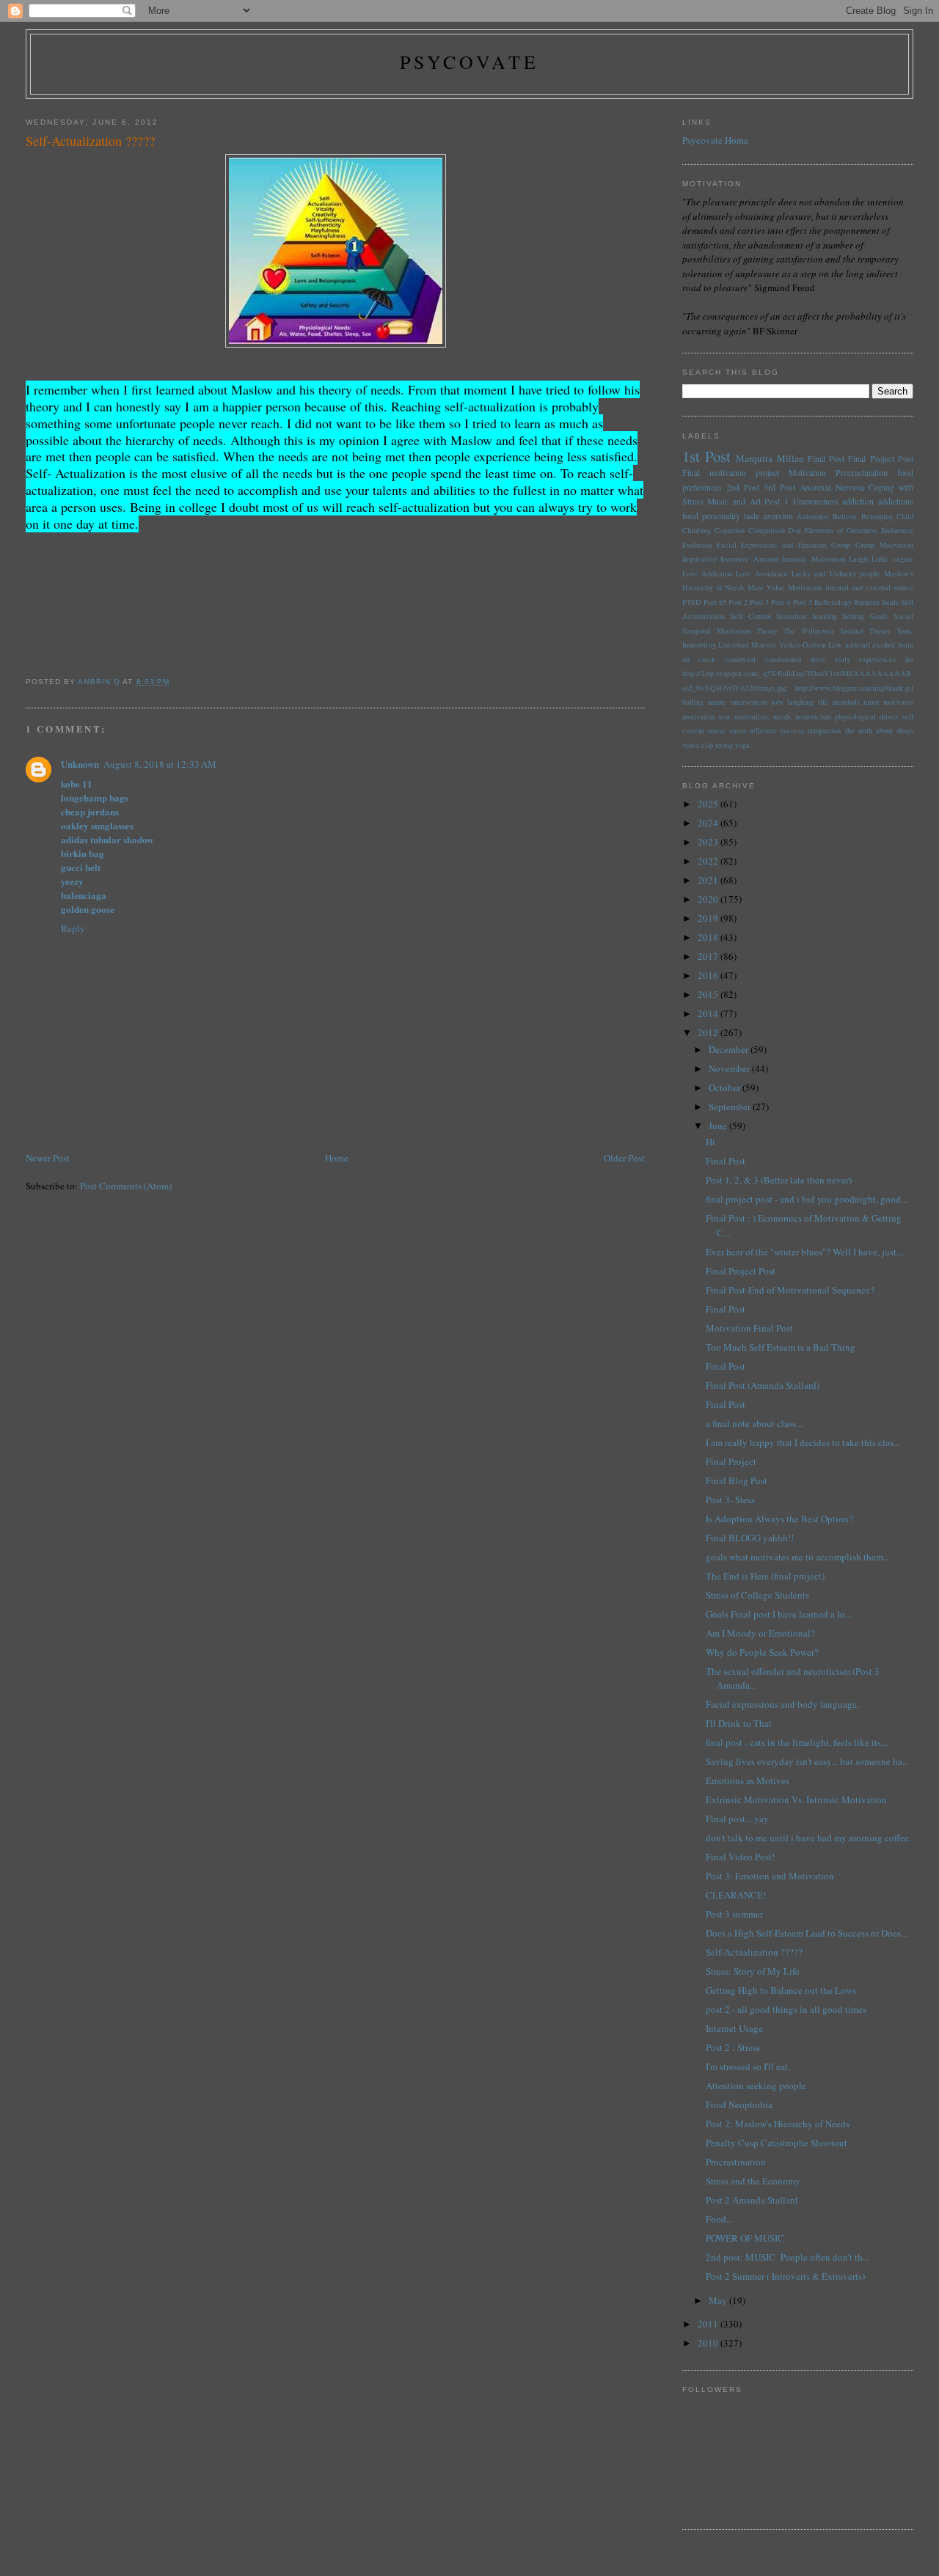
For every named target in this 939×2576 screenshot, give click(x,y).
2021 (709, 880)
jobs (777, 702)
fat (909, 659)
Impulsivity (699, 559)
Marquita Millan (770, 458)
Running (867, 602)
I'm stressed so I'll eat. (748, 2066)
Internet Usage (734, 2028)
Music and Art (734, 501)
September (731, 1107)
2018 (709, 937)
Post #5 (715, 602)
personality (721, 516)
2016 (709, 975)
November (730, 1068)
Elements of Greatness (841, 530)
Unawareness (816, 501)
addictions (896, 501)
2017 (709, 956)
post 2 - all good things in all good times (786, 2009)
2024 (709, 823)
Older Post (624, 1158)
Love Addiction (707, 573)
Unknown (80, 764)
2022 (709, 861)
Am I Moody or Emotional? (760, 1633)
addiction (858, 501)
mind (871, 702)
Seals (890, 602)
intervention (749, 702)
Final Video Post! (740, 1857)
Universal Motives (747, 645)
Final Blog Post (737, 1480)
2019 (709, 918)
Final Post (826, 459)
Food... (719, 2219)
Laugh (858, 559)
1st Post (706, 456)
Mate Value (766, 587)
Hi (710, 1142)
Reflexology (833, 602)
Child (905, 516)
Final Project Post (881, 459)
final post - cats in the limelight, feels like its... (797, 1742)
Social (903, 616)
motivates (898, 702)
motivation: (752, 716)
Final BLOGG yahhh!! (750, 1538)
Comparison (767, 530)
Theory (880, 631)
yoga (742, 745)
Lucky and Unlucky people (836, 573)
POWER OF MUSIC (745, 2238)
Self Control (750, 616)
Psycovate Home (715, 140)
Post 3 (759, 602)
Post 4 (781, 602)
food (690, 516)
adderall (858, 645)
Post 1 (777, 501)
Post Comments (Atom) (126, 1186)
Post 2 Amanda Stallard (752, 2200)
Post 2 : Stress (733, 2047)
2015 (709, 994)
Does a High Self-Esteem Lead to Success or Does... (807, 1933)
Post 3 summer (734, 1914)
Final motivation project (731, 473)
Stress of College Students (757, 1595)
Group (841, 545)
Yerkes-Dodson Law (811, 645)
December (730, 1049)
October (726, 1087)
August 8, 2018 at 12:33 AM (160, 764)
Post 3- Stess (730, 1500)
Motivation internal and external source (850, 587)
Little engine (892, 559)
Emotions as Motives (748, 1780)
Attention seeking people (756, 2085)
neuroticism (813, 716)
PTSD (692, 602)
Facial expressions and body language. (782, 1704)
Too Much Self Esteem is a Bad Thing (781, 1347)
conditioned (783, 659)
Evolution (697, 545)
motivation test (706, 716)
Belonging (877, 516)
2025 (709, 804)
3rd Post (779, 487)
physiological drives (866, 716)
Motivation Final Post (749, 1328)
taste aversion (768, 516)
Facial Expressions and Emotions (772, 545)
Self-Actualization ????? (754, 1952)
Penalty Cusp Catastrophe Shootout (777, 2143)
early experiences (866, 659)
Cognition (730, 530)
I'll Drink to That (739, 1723)
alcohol (884, 645)
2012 (709, 1032)
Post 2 (738, 602)
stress (716, 730)
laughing (800, 702)
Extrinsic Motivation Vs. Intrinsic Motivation (796, 1799)
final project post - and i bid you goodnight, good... (807, 1199)
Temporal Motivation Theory (730, 631)
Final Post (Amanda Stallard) (763, 1385)
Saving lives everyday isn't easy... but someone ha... (807, 1761)
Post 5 (803, 602)
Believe (845, 516)
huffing (693, 702)
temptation (824, 730)
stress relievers (753, 730)
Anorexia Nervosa (832, 487)
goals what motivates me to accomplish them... (798, 1557)
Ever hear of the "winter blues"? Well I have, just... (804, 1252)
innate (717, 702)
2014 (709, 1013)
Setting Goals (865, 616)
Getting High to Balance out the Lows (781, 1990)
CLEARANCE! (736, 1895)
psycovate (470, 62)
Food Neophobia (739, 2105)
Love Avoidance (762, 573)
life (823, 702)
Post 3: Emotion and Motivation (770, 1876)
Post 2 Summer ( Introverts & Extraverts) (785, 2276)
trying (724, 745)
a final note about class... (754, 1423)
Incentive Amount (749, 559)
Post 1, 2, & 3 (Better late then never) (779, 1180)
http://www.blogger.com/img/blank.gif (854, 688)
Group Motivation (884, 545)
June (719, 1126)
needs (782, 716)
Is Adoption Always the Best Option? (779, 1519)
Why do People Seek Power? (762, 1652)
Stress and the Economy (753, 2181)
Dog (794, 530)
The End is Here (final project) (765, 1576)
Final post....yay (737, 1819)
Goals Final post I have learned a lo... (779, 1614)
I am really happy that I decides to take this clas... (803, 1442)
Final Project (731, 1461)
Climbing (697, 530)
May (719, 2300)
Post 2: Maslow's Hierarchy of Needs (778, 2124)
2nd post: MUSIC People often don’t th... (788, 2257)
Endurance (897, 530)
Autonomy (813, 516)
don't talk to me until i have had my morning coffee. (808, 1838)
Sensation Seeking (806, 616)
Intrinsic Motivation (813, 559)
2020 (709, 899)
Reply (73, 928)
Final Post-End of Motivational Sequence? (790, 1290)
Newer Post (48, 1158)
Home (337, 1158)
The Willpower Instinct (823, 631)
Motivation (807, 473)
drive (818, 659)
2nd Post (743, 487)
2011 (709, 2324)
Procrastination (862, 473)
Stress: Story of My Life (753, 1971)
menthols (846, 702)
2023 (709, 842)
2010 (709, 2343)
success (792, 730)
